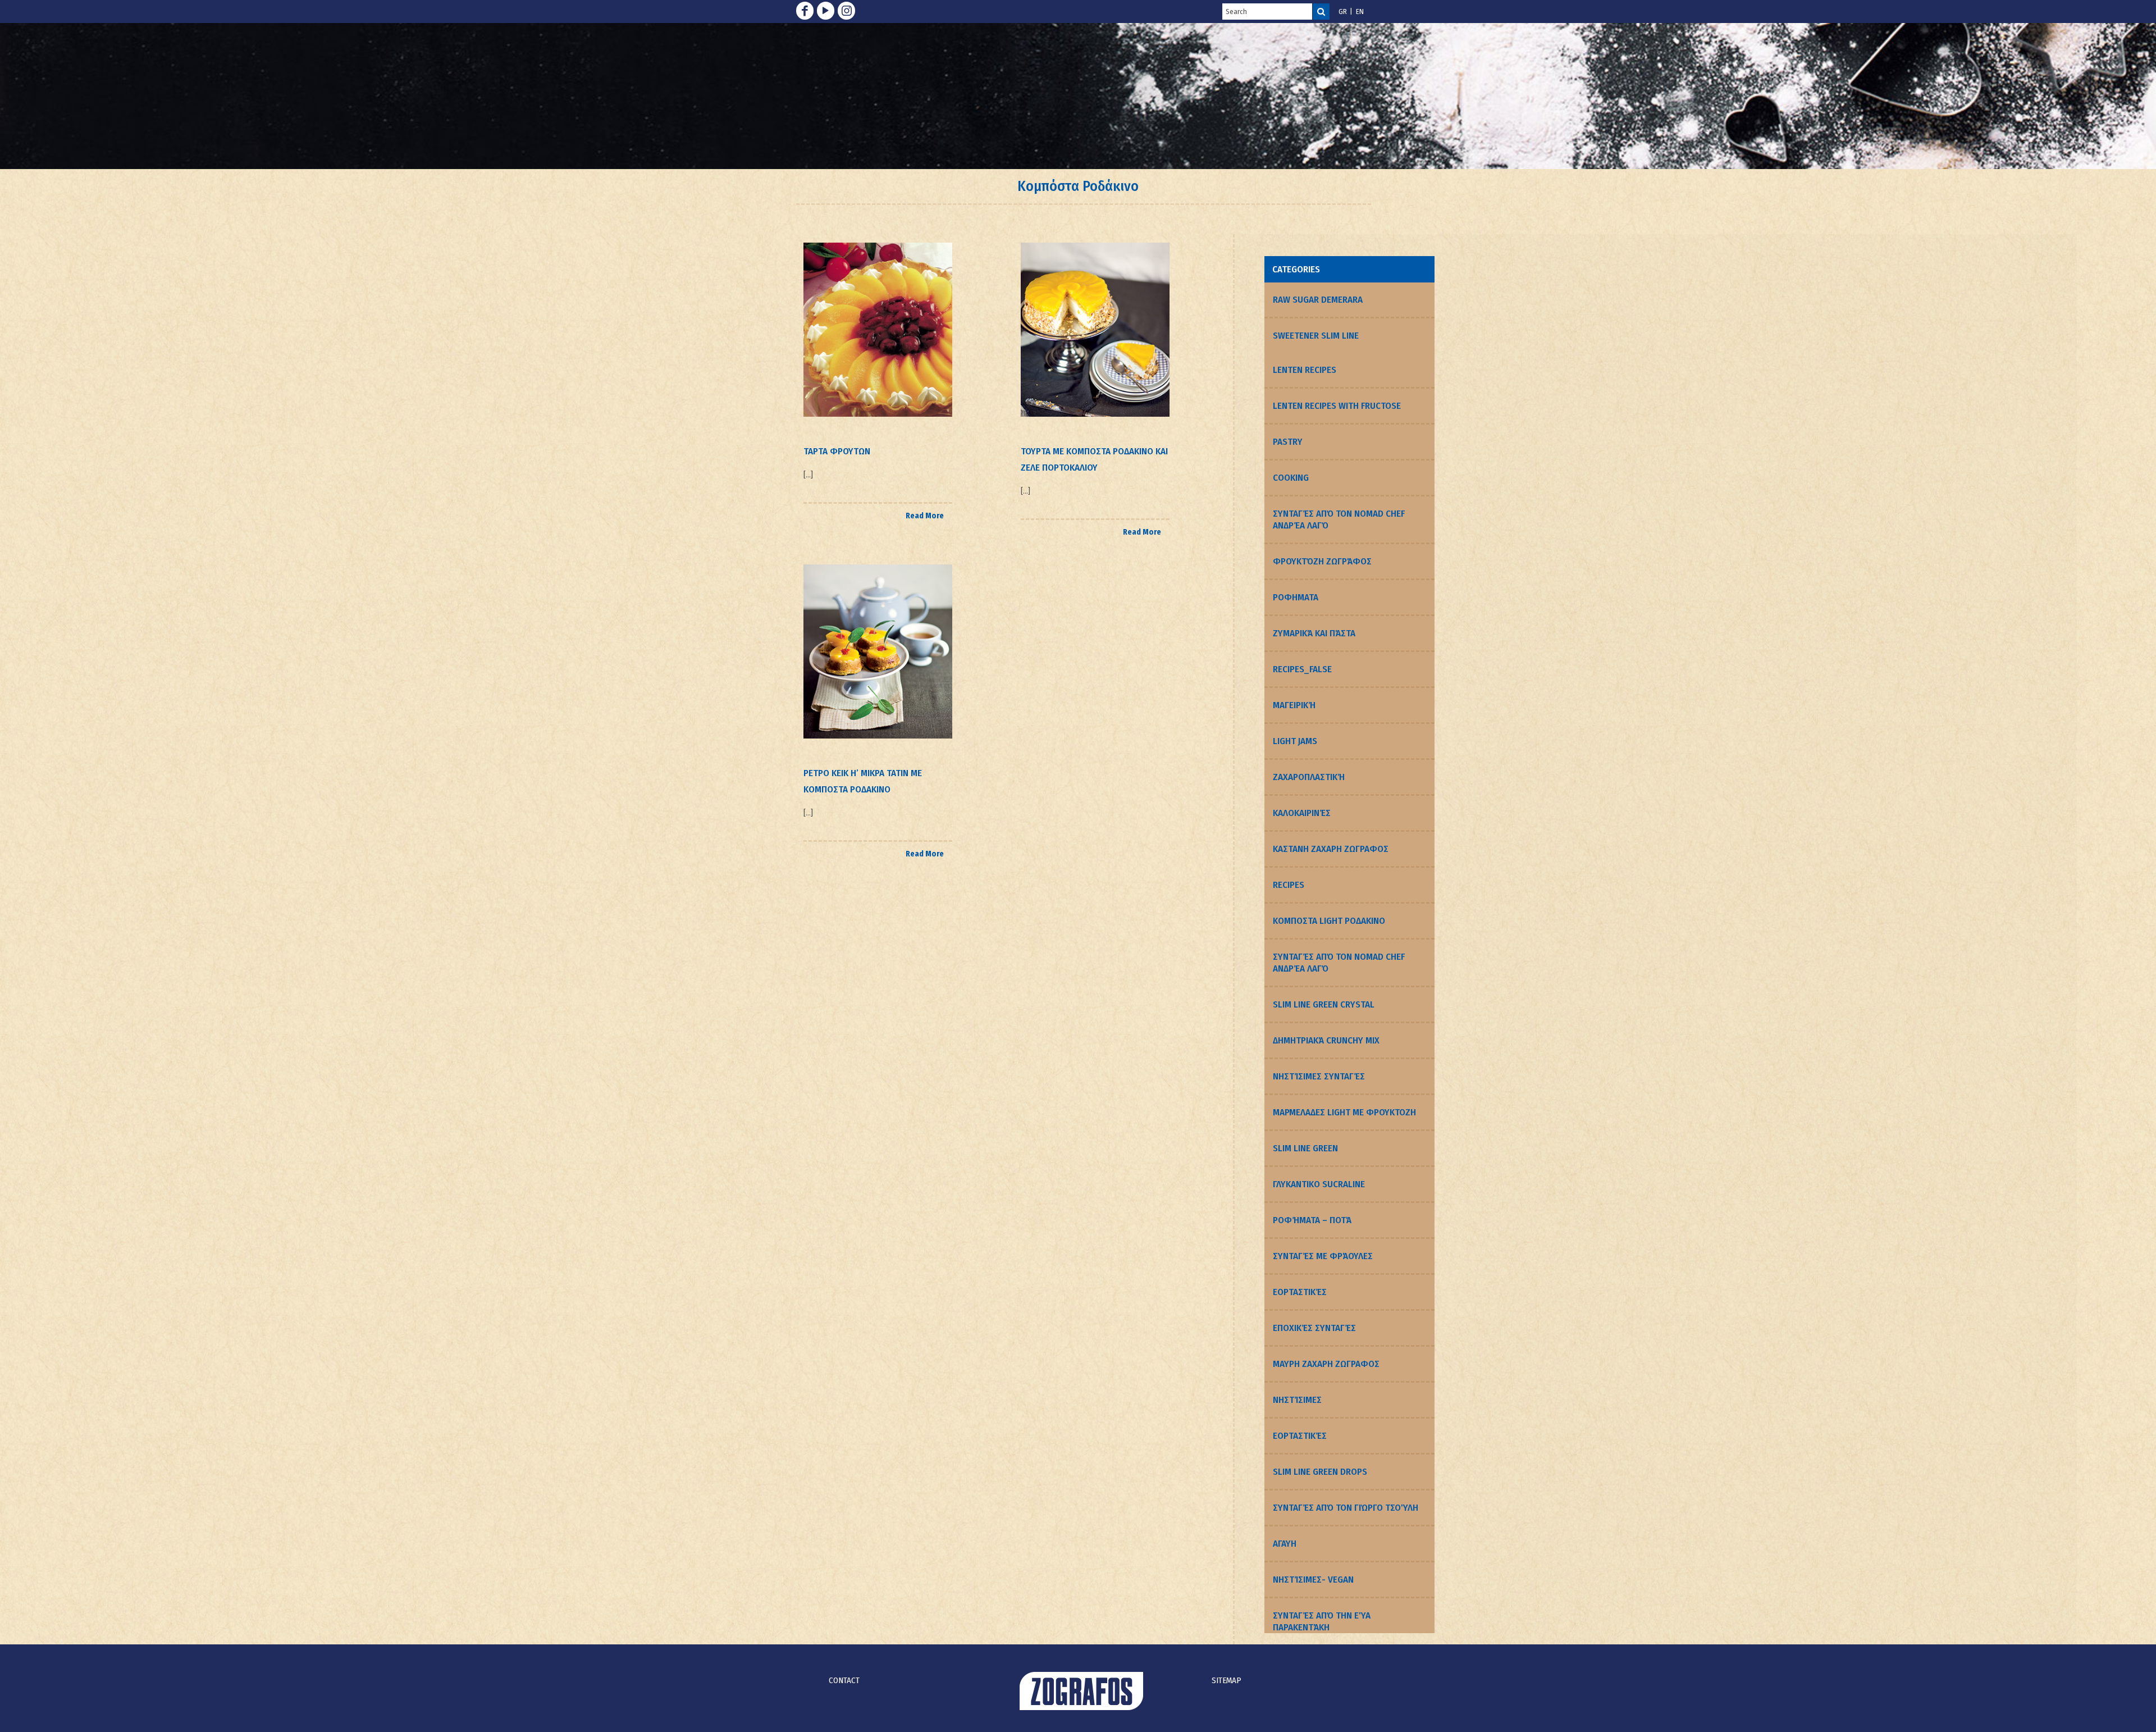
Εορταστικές (1300, 1292)
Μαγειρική (1294, 705)
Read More (925, 516)
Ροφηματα (1296, 597)
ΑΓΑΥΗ (1285, 1544)
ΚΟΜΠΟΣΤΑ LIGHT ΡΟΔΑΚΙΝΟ (1329, 921)
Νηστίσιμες (1297, 1400)
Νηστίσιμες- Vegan (1313, 1580)
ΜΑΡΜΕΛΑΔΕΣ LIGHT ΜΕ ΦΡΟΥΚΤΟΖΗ (1344, 1112)
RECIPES (1289, 885)
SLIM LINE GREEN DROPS (1320, 1472)
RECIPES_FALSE (1302, 669)
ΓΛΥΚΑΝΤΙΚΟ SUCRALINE (1319, 1184)
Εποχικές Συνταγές (1314, 1328)
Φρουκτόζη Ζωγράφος (1322, 561)
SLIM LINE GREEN (1305, 1148)
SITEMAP (1227, 1680)
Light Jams (1295, 741)
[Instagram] (846, 11)
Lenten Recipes (1305, 370)
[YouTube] (826, 11)
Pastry (1288, 442)
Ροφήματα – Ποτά (1312, 1220)
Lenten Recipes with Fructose (1337, 406)
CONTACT (844, 1680)
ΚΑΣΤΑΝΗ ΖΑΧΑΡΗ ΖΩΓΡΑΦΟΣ (1331, 849)
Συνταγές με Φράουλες (1323, 1256)
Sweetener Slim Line (1316, 336)
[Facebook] (805, 11)
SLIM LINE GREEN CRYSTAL (1324, 1004)
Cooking (1291, 478)
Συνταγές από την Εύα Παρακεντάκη (1322, 1621)
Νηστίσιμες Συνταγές (1319, 1076)
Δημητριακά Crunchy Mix (1326, 1040)
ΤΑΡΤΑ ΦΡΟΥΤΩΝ (837, 451)
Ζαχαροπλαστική (1309, 777)
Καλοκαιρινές (1302, 813)
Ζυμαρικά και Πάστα (1314, 633)
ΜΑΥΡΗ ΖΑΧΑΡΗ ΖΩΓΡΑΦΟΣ (1326, 1364)
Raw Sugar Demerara (1318, 300)
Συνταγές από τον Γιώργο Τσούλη (1346, 1508)
